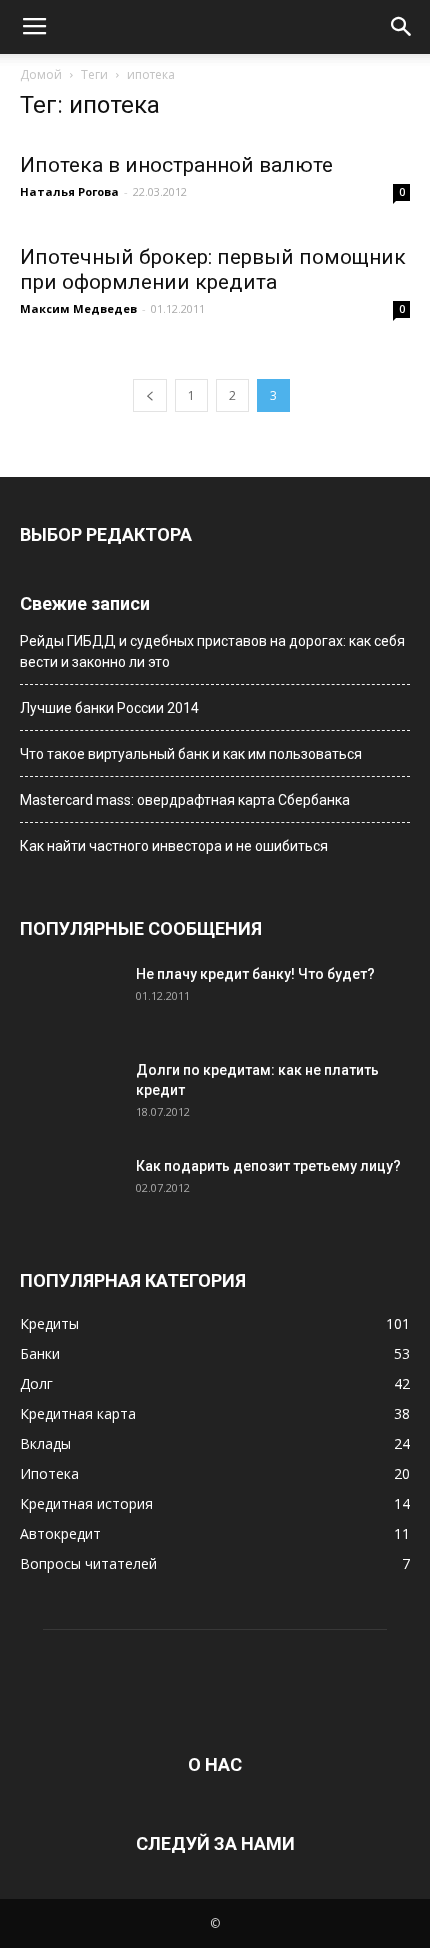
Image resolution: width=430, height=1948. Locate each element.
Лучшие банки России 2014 (109, 708)
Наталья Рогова (69, 191)
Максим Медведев (78, 308)
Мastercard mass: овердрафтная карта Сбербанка (185, 800)
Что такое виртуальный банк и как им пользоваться (191, 754)
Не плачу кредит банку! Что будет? (255, 974)
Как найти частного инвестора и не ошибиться (174, 846)
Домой (41, 74)
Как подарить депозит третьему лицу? (268, 1166)
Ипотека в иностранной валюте (176, 165)
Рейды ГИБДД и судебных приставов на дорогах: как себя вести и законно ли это (212, 651)
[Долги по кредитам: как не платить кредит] (70, 1095)
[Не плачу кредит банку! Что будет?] (70, 999)
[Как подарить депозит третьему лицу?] (70, 1191)
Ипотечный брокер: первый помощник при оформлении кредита (213, 269)
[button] (402, 27)
